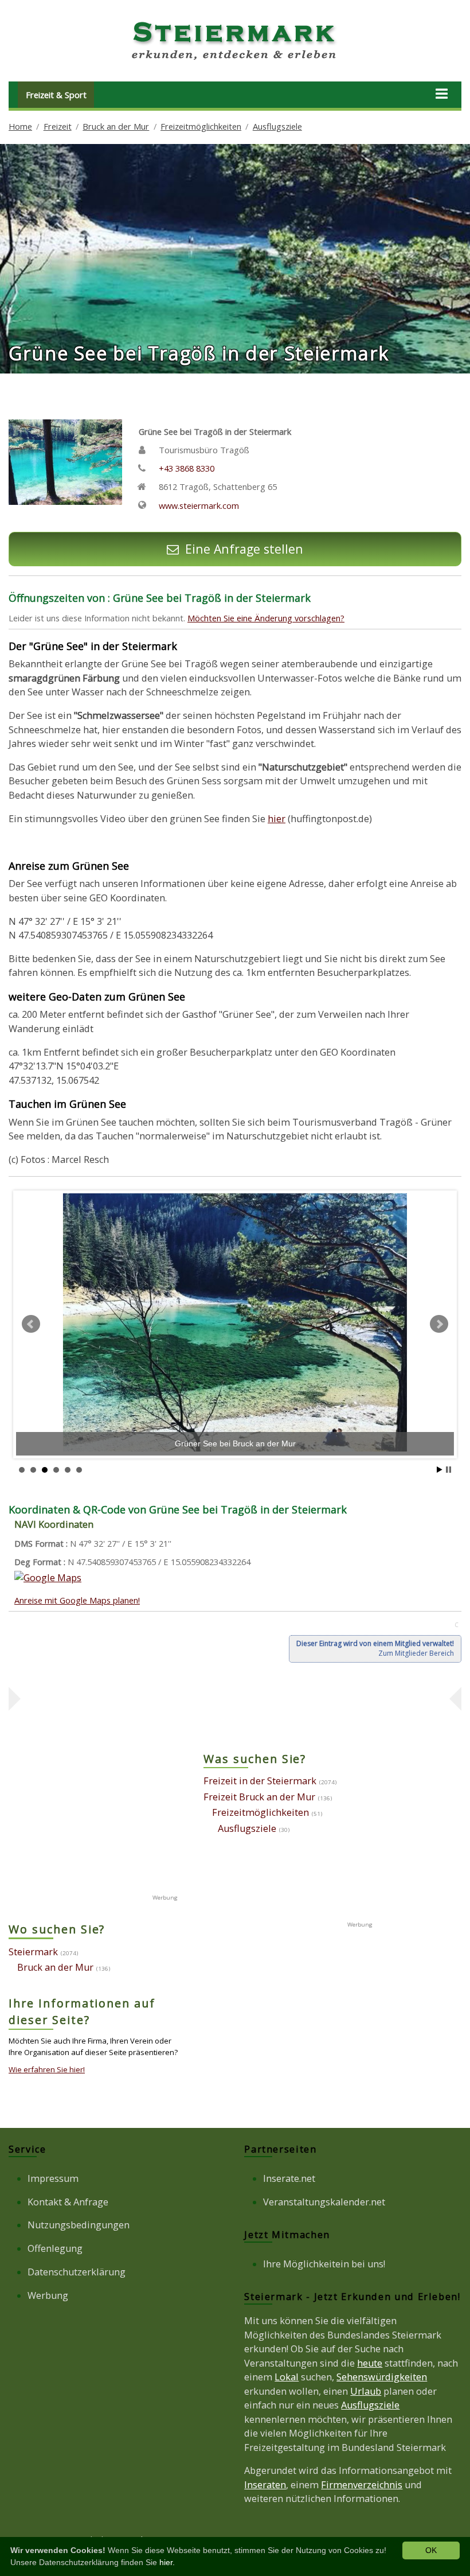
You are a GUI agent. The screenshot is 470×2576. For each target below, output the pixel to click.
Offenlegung (55, 2248)
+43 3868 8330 (187, 468)
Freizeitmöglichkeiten (201, 126)
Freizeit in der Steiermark (260, 1781)
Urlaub (366, 2391)
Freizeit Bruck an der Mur (259, 1797)
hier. (167, 2562)
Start (440, 1470)
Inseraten (265, 2485)
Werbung (48, 2295)
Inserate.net (289, 2178)
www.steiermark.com (199, 505)
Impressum (53, 2178)
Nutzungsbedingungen (79, 2225)
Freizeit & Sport (56, 95)
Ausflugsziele (277, 126)
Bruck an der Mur (116, 126)
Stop (449, 1470)
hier (277, 819)
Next (439, 1324)
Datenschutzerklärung (77, 2272)
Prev (31, 1324)
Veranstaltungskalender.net (324, 2202)
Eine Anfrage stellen (244, 549)
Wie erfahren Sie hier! (47, 2069)
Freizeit (58, 126)
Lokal (287, 2377)
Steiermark (33, 1952)
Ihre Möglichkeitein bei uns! (324, 2264)
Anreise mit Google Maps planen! (77, 1600)
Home (20, 126)
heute (370, 2363)
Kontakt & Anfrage (68, 2202)
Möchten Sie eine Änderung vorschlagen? (266, 618)
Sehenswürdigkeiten (382, 2377)
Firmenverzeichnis (362, 2485)
